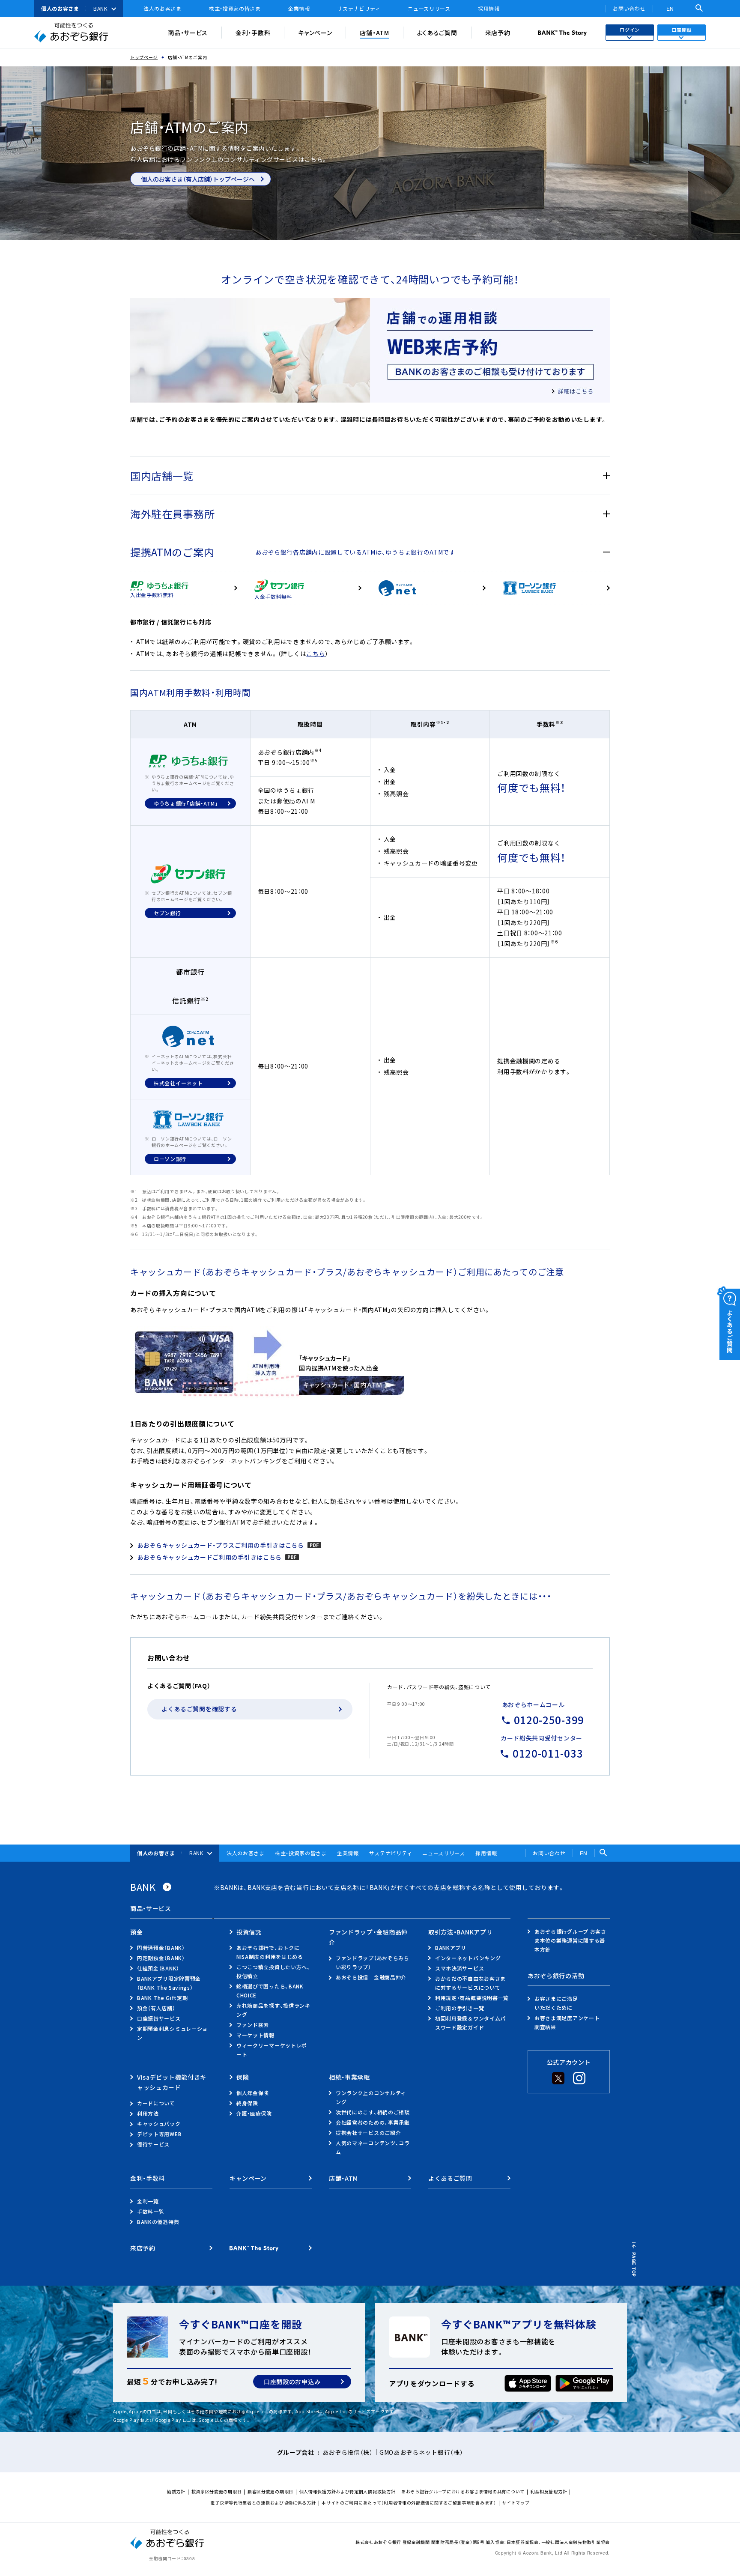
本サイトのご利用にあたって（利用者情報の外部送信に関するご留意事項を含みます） (409, 2503)
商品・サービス (188, 33)
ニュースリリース (429, 9)
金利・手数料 (253, 33)
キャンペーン (315, 33)
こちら (316, 654)
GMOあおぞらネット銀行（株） (421, 2452)
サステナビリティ (359, 9)
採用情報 (489, 9)
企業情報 (299, 9)
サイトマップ (516, 2503)
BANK (100, 9)
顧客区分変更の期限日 (270, 2491)
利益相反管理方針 (549, 2491)
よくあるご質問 (437, 33)
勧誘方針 (176, 2491)
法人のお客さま (163, 9)
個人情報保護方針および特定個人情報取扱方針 (348, 2491)
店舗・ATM (374, 33)
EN (670, 8)
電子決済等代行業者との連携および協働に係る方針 (263, 2503)
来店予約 (498, 33)
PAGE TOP (634, 2265)
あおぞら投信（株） (348, 2452)
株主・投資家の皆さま (235, 9)
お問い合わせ (629, 9)
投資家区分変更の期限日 (217, 2491)
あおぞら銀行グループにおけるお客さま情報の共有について (463, 2491)
